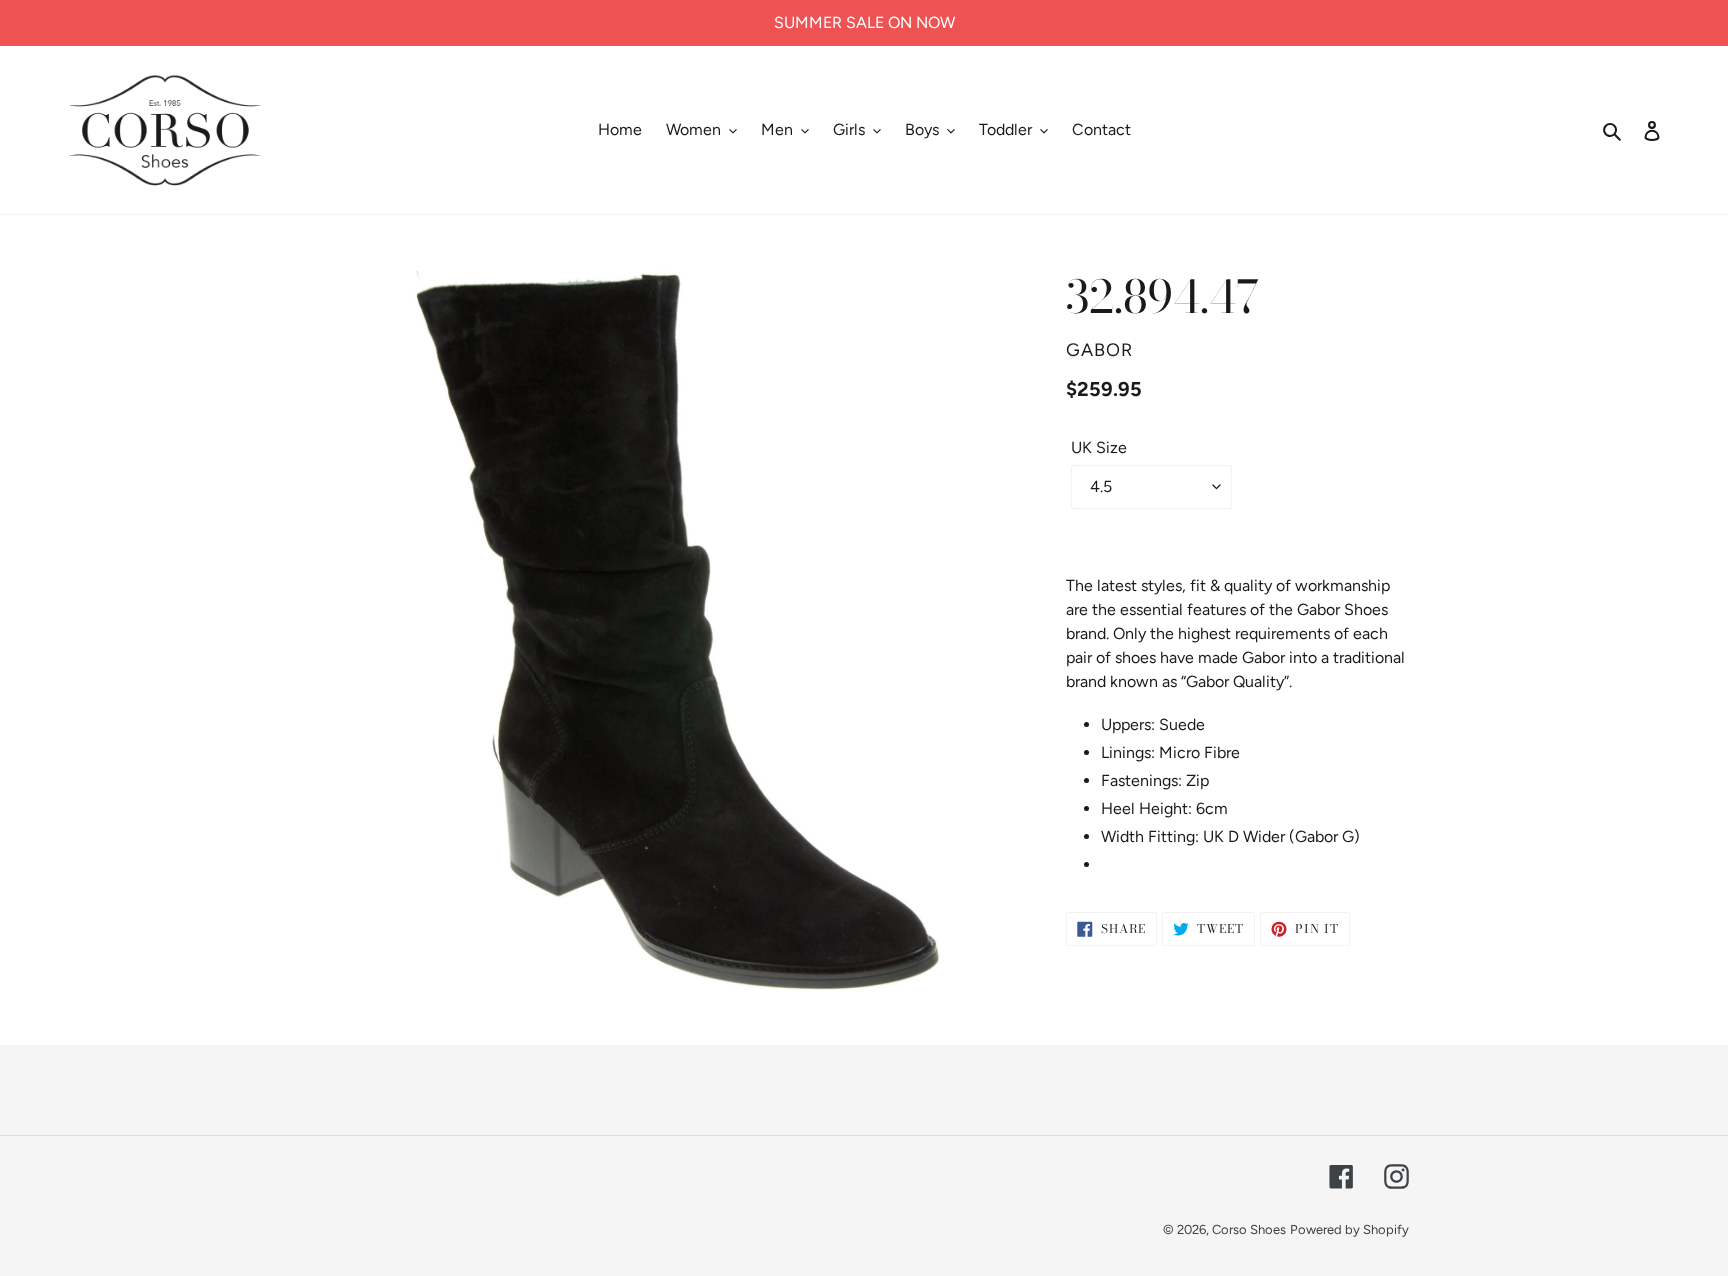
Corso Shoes (1249, 1229)
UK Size (1099, 447)
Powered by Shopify (1349, 1229)
